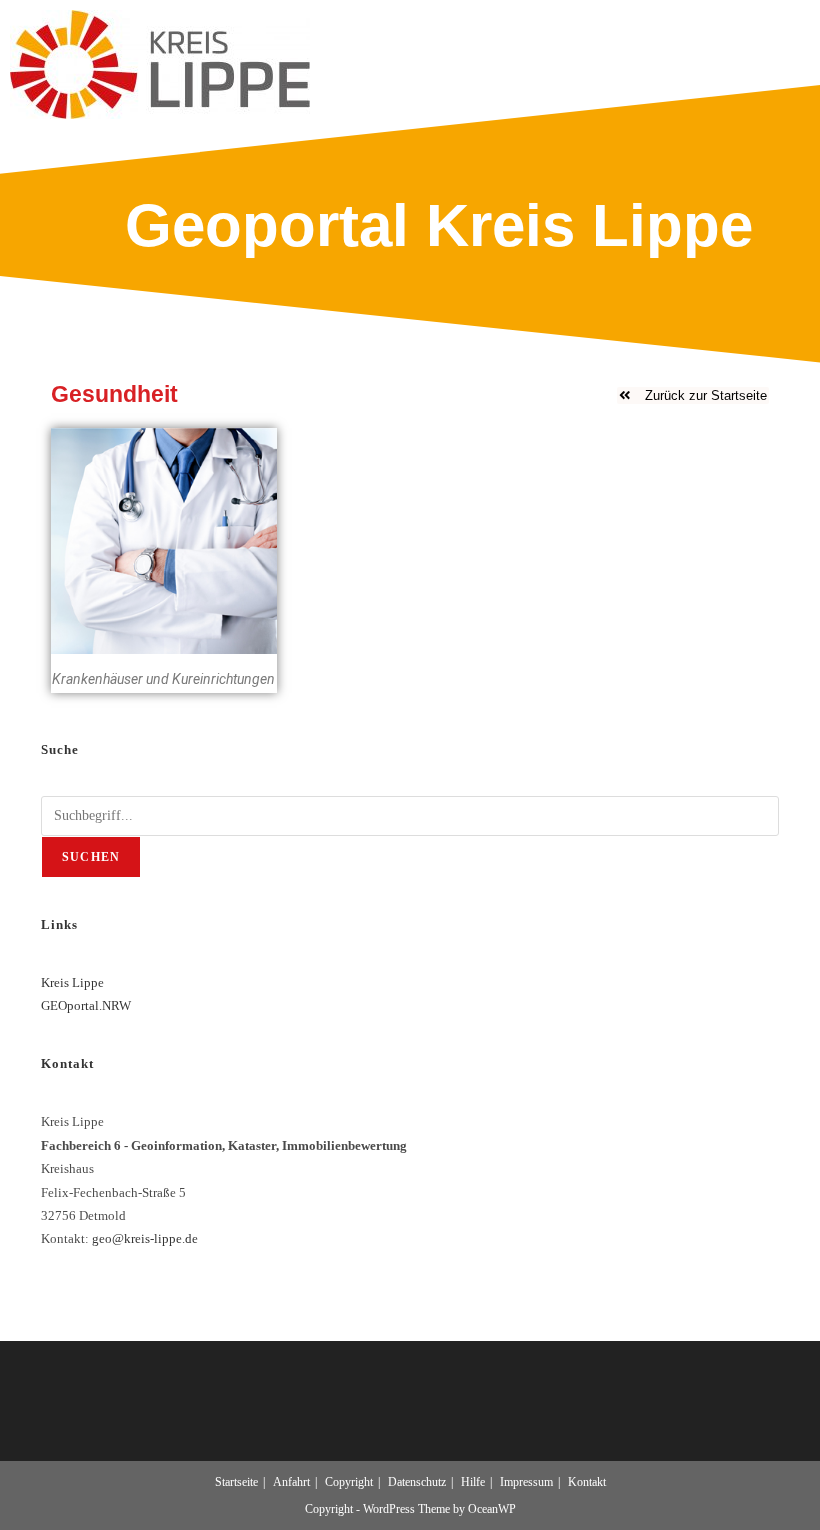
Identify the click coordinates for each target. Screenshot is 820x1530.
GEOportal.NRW (86, 1005)
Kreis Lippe (72, 982)
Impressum (526, 1482)
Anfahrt (291, 1482)
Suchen (91, 857)
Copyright (349, 1482)
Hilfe (473, 1482)
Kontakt (587, 1482)
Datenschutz (417, 1482)
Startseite (236, 1482)
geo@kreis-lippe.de (145, 1238)
